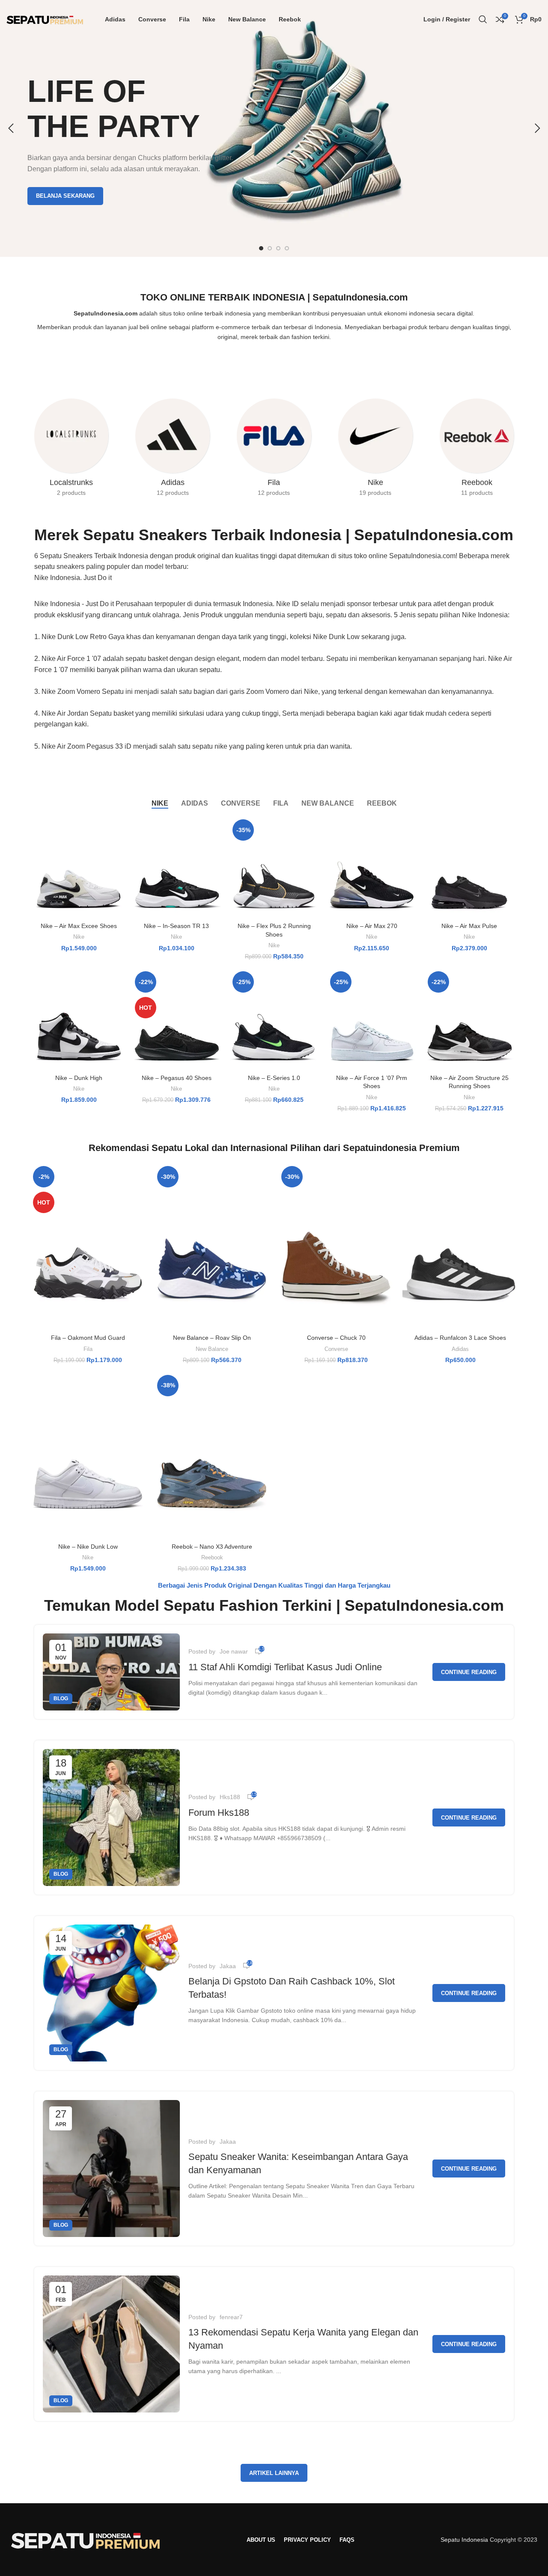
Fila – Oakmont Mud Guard (88, 1338)
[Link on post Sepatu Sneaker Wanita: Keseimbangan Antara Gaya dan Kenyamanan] (111, 2168)
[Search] (483, 19)
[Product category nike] (375, 450)
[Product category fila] (274, 450)
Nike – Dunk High (79, 1078)
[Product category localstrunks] (71, 450)
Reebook (212, 1557)
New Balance (212, 1349)
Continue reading (469, 1672)
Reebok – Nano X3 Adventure (212, 1547)
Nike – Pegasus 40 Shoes (177, 1078)
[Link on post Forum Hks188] (111, 1817)
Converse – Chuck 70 (336, 1338)
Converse (336, 1349)
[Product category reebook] (477, 450)
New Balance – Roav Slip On (212, 1338)
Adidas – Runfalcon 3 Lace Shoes (460, 1338)
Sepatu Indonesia (464, 2540)
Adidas (460, 1349)
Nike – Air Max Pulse (469, 926)
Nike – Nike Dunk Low (88, 1547)
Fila (88, 1349)
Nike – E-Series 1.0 (274, 1078)
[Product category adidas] (173, 450)
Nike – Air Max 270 (372, 926)
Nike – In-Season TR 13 (176, 926)
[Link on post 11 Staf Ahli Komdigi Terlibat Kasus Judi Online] (111, 1672)
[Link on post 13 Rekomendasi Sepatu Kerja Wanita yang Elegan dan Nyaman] (111, 2344)
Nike (79, 937)
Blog (61, 1698)
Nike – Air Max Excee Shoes (79, 926)
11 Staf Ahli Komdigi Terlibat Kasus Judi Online (285, 1667)
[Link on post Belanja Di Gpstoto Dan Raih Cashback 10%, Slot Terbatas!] (111, 1993)
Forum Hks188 (219, 1813)
